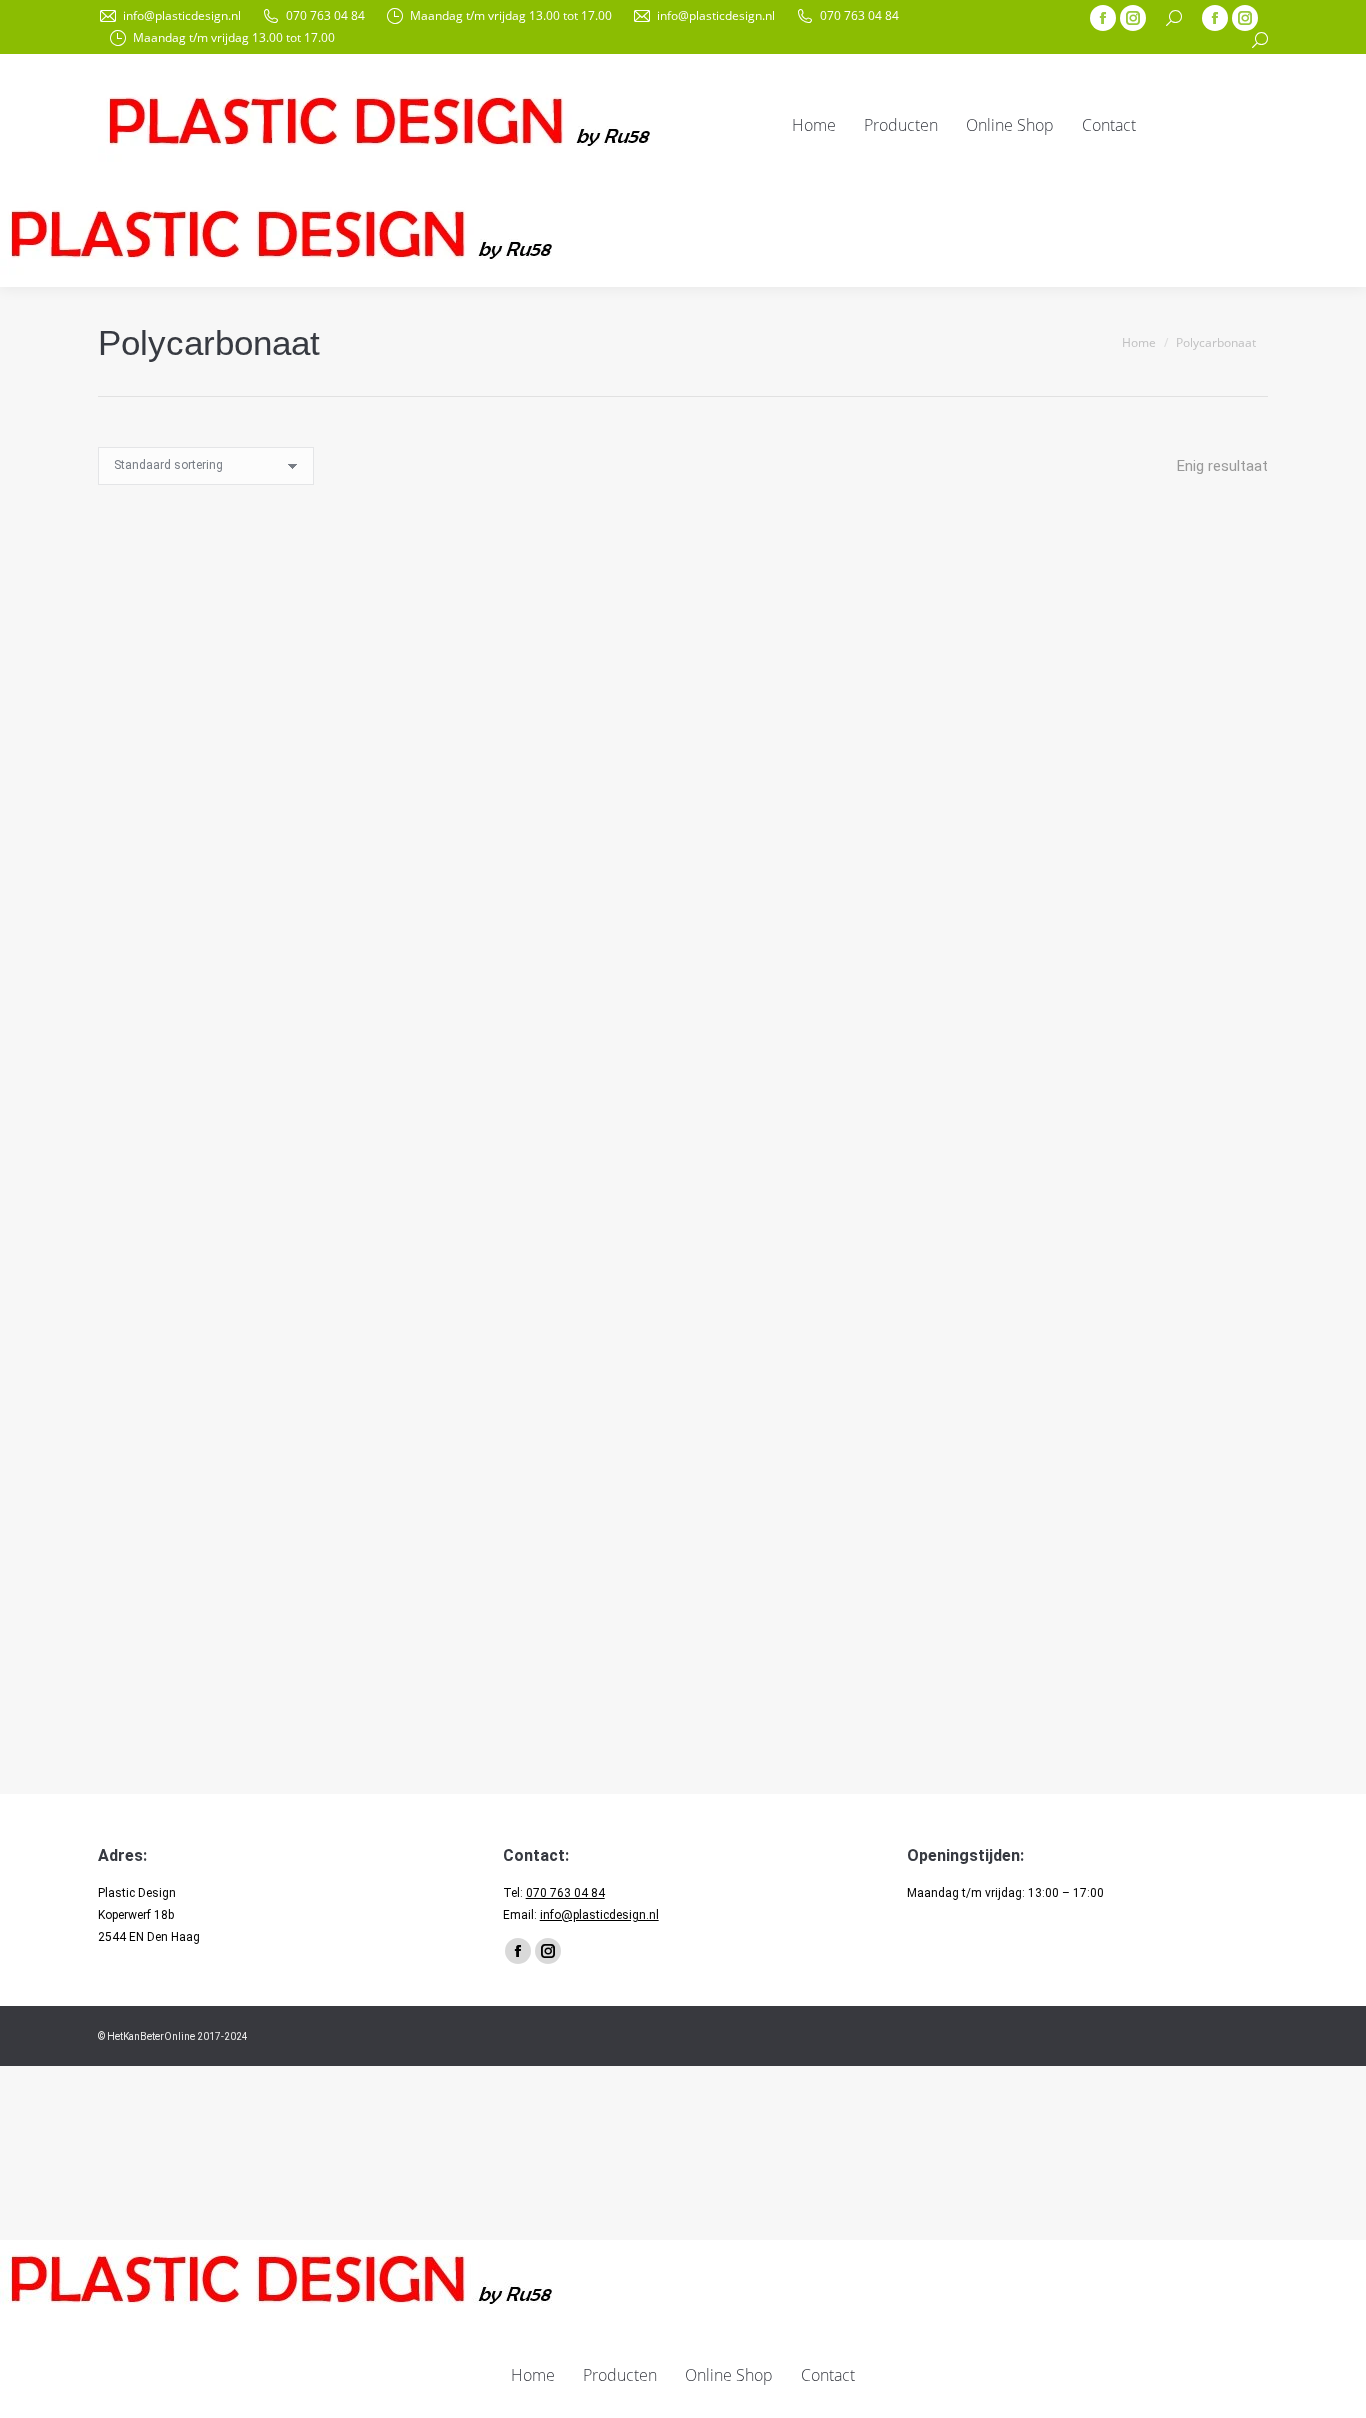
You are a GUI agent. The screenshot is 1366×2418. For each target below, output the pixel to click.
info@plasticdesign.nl (182, 15)
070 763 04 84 (325, 15)
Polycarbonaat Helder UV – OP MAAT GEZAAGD (279, 904)
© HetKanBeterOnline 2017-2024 (173, 2036)
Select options (435, 839)
